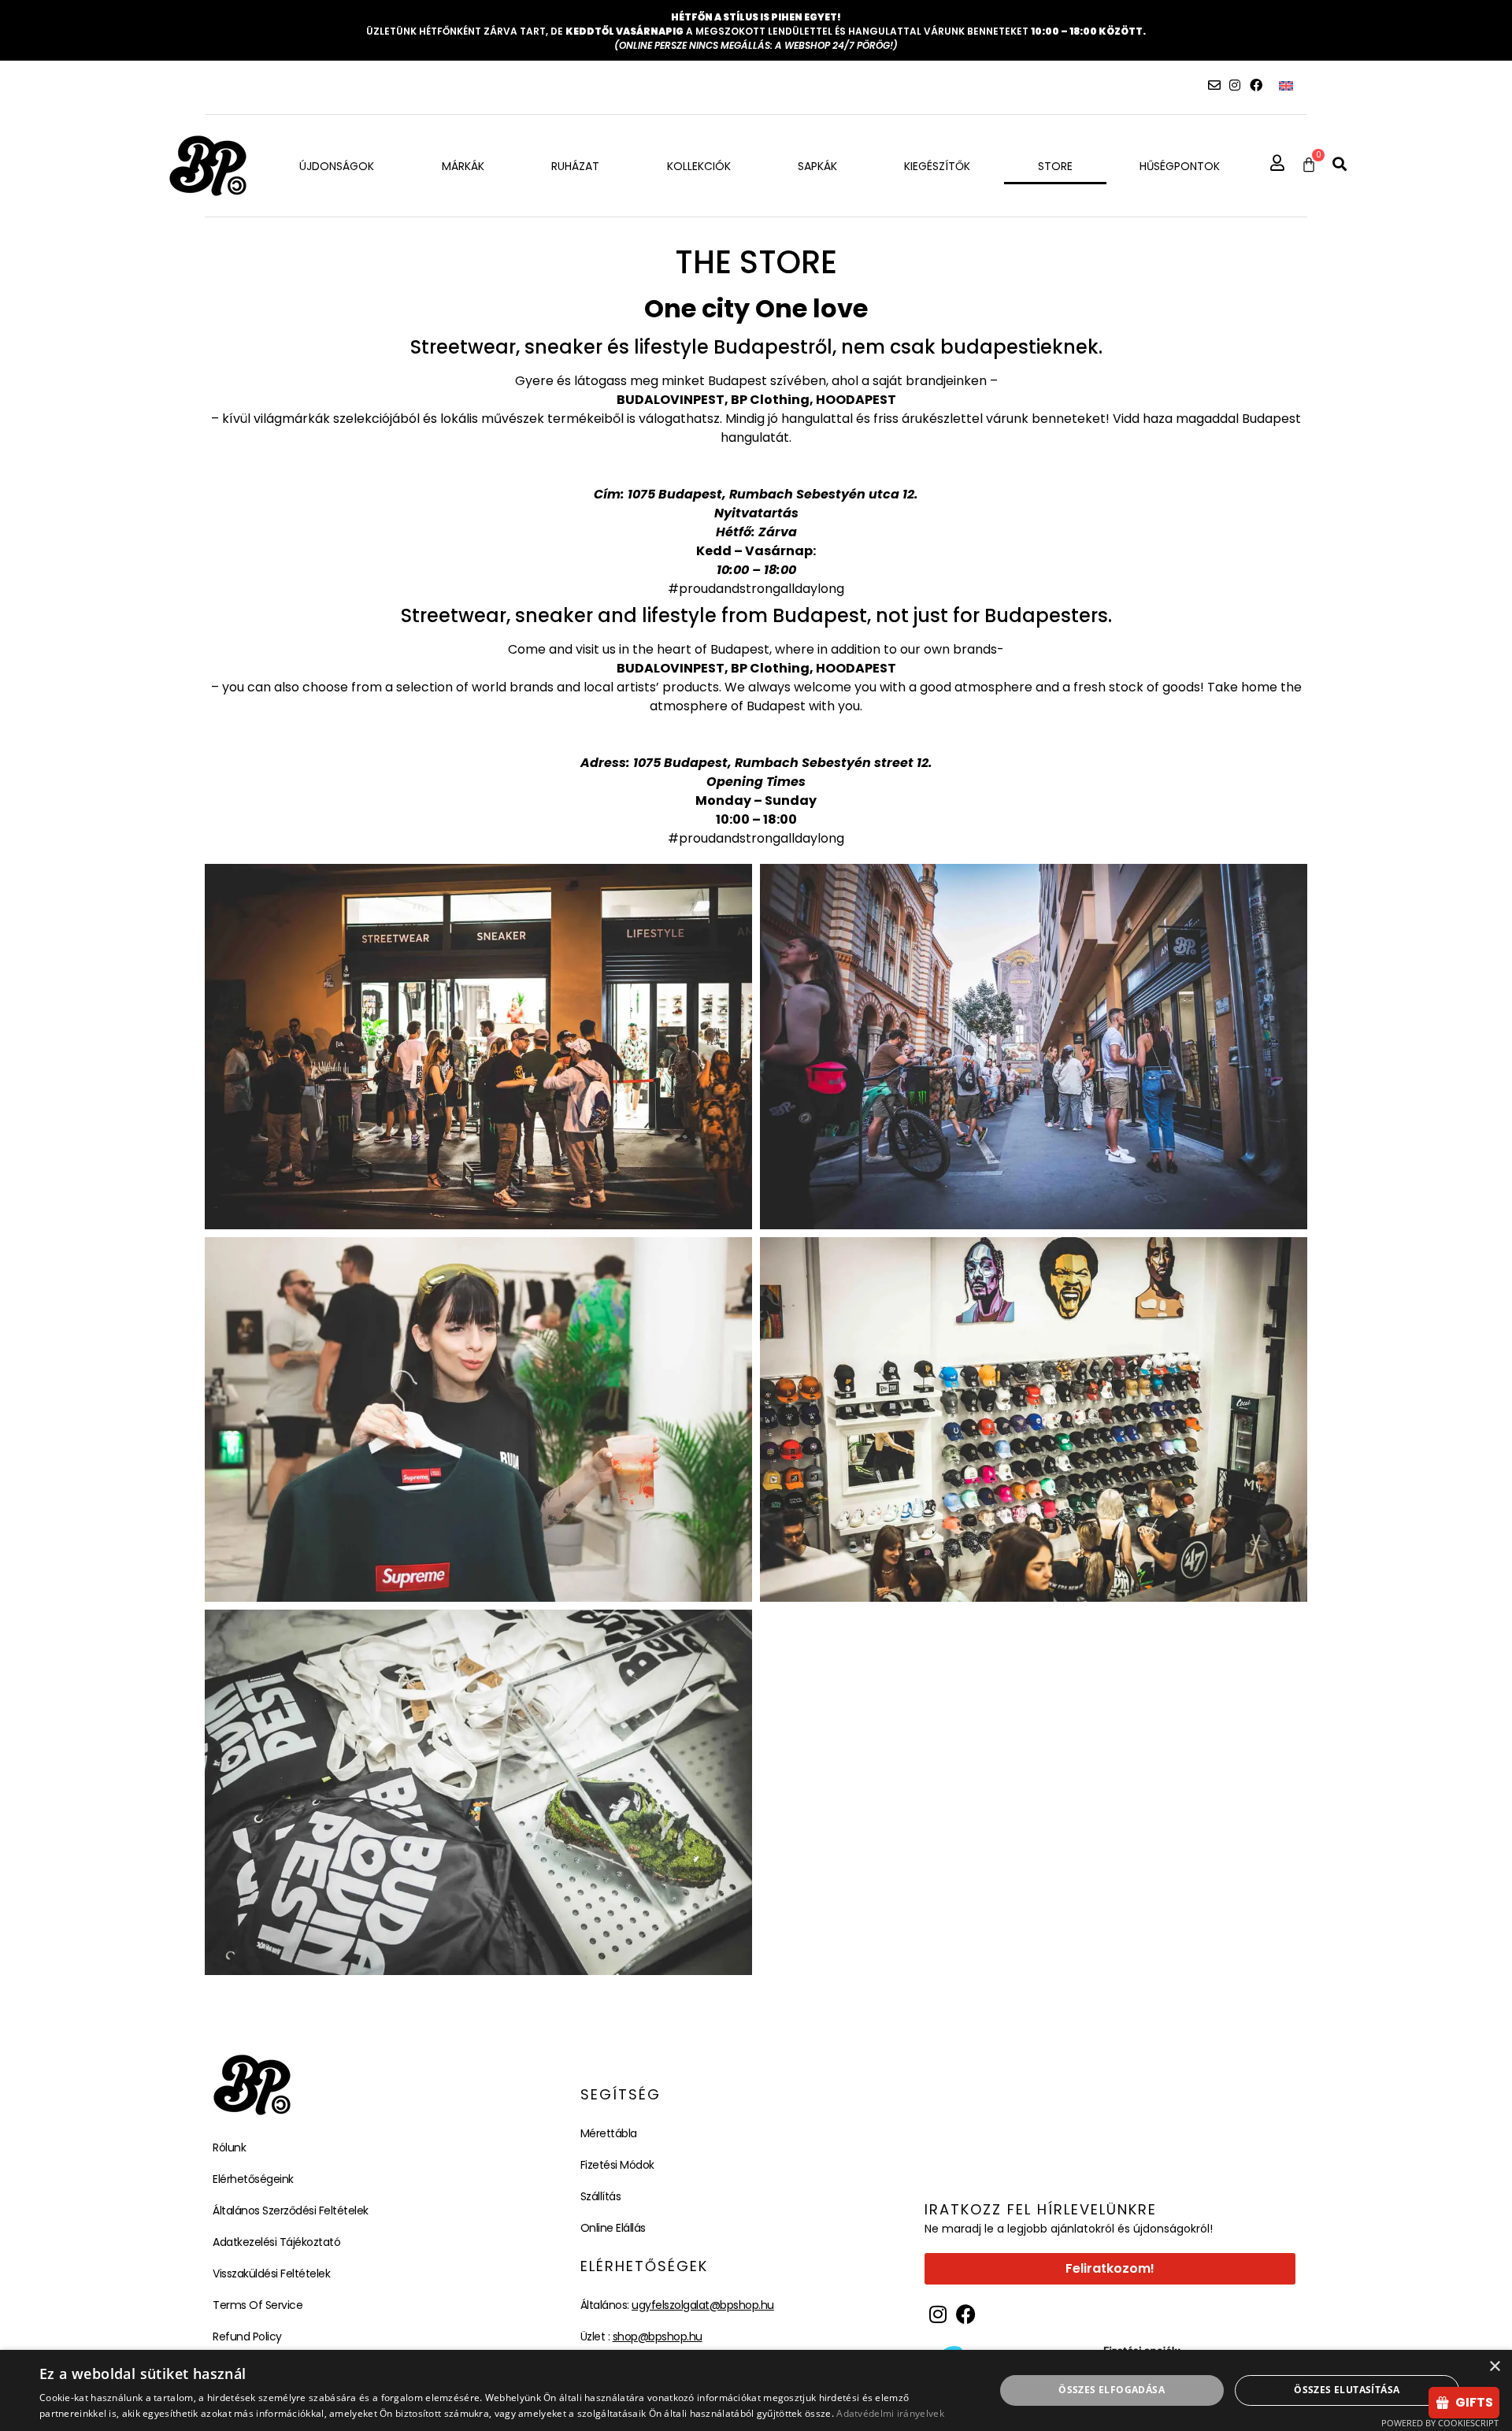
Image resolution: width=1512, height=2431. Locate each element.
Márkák (463, 166)
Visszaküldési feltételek (271, 2274)
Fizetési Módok (617, 2165)
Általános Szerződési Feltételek (291, 2211)
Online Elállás (613, 2228)
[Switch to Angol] (1286, 85)
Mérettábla (609, 2133)
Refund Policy (247, 2337)
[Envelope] (1214, 85)
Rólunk (229, 2148)
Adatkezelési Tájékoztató (276, 2242)
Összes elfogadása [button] (1112, 2390)
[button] (1340, 164)
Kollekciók (699, 166)
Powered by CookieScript (1440, 2423)
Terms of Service (258, 2305)
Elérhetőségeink (253, 2179)
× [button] (1494, 2367)
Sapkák (817, 166)
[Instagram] (1235, 85)
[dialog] (756, 2390)
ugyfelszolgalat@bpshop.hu (703, 2305)
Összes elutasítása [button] (1347, 2390)
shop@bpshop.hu (658, 2337)
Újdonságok (337, 166)
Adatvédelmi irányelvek (890, 2413)
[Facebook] (1256, 85)
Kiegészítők (937, 166)
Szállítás (601, 2196)
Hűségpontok (1180, 166)
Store (1055, 166)
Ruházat (575, 166)
